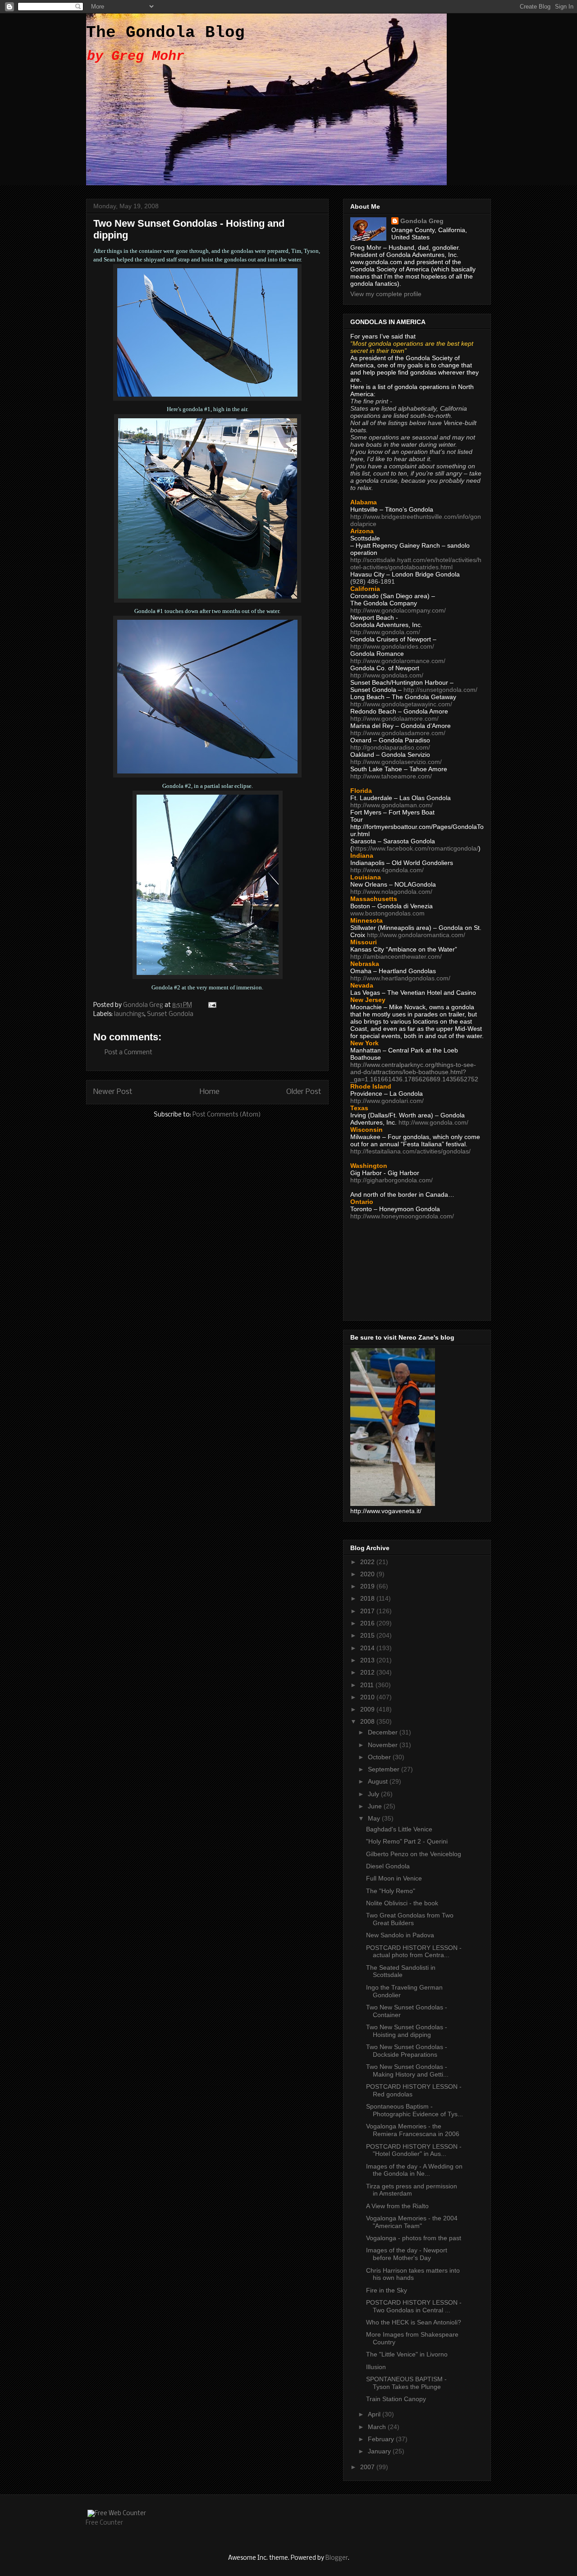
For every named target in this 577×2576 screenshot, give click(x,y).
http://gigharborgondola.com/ (392, 1180)
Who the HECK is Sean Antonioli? (414, 2322)
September (385, 1769)
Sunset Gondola (170, 1014)
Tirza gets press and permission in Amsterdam (412, 2190)
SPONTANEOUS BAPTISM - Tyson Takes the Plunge (406, 2383)
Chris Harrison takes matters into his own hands (413, 2274)
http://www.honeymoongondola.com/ (402, 1216)
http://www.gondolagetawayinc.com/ (401, 704)
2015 (368, 1635)
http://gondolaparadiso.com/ (390, 747)
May (375, 1818)
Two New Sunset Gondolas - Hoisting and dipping (407, 2031)
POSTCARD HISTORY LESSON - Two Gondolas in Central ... (414, 2306)
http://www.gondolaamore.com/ (394, 718)
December (384, 1732)
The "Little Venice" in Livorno (407, 2354)
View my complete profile (386, 294)
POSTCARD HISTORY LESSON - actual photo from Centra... (414, 1951)
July (374, 1794)
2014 (368, 1648)
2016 (368, 1623)
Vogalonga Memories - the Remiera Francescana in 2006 (413, 2130)
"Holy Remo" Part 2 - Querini (407, 1841)
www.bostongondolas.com (387, 913)
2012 (368, 1672)
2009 (368, 1709)
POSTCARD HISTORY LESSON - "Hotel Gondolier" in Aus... (414, 2150)
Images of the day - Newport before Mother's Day (407, 2254)
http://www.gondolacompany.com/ (398, 610)
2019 (368, 1586)
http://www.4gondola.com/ (387, 870)
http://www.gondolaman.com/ (392, 805)
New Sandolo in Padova (400, 1935)
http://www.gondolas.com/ (387, 675)
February (382, 2439)
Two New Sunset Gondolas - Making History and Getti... (407, 2070)
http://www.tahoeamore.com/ (391, 776)
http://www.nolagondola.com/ (391, 892)
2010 (368, 1697)
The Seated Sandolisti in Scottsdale (401, 1971)
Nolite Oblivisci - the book (402, 1903)
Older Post (304, 1092)
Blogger (337, 2558)
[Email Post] (211, 1005)
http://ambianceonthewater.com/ (396, 956)
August (379, 1781)
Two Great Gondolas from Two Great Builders (410, 1919)
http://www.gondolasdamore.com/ (398, 733)
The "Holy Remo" (391, 1891)
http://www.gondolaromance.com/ (398, 661)
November (384, 1745)
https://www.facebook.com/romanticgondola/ (415, 848)
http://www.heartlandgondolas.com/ (400, 978)
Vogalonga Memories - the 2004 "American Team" (412, 2222)
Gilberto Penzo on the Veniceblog (414, 1854)
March (378, 2427)
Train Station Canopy (396, 2399)
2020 (368, 1574)
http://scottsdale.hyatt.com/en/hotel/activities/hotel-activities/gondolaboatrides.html (416, 563)
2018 (368, 1598)
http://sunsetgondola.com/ (440, 690)
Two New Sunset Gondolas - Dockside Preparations (407, 2051)
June (376, 1806)
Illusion (376, 2367)
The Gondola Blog (165, 33)
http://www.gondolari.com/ (387, 1101)
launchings (129, 1014)
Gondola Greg (422, 221)
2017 (368, 1611)
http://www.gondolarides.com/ (392, 646)
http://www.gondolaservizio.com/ (396, 762)
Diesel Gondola (388, 1866)
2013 (368, 1660)
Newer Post (113, 1092)
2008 (368, 1721)
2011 (368, 1685)
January (380, 2451)
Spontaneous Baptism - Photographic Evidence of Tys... (414, 2110)
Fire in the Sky (387, 2290)
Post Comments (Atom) (227, 1115)
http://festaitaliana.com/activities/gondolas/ (410, 1151)
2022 (368, 1562)
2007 (368, 2467)
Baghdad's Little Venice (399, 1829)
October (380, 1757)
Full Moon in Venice (394, 1878)
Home (210, 1092)
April (375, 2414)
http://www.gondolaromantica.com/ (416, 935)
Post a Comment (128, 1053)
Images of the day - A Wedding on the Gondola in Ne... (414, 2170)
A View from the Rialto (397, 2206)
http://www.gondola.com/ (385, 632)
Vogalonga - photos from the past (414, 2238)
